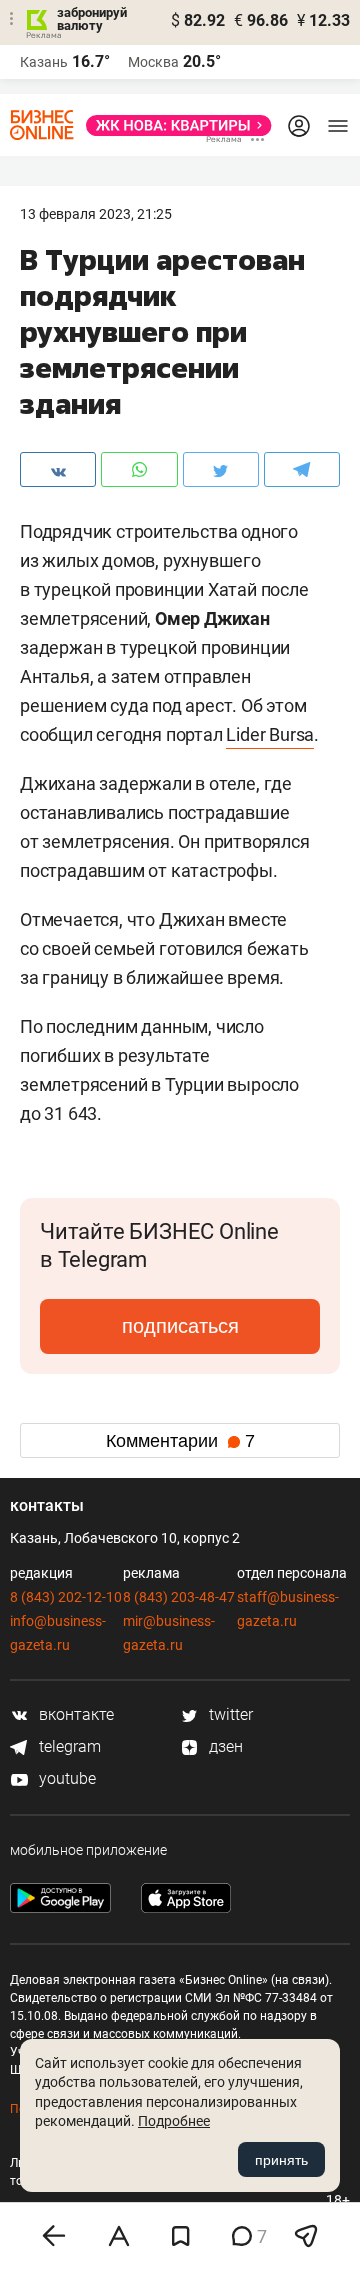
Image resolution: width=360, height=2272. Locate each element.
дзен (224, 1746)
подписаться (180, 1326)
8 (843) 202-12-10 (66, 1597)
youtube (65, 1778)
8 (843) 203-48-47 (179, 1597)
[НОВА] (173, 125)
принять (281, 2160)
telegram (68, 1746)
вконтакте (74, 1714)
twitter (229, 1714)
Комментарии (180, 1441)
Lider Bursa (270, 734)
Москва (153, 62)
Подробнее (174, 2121)
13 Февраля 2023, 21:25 (96, 214)
